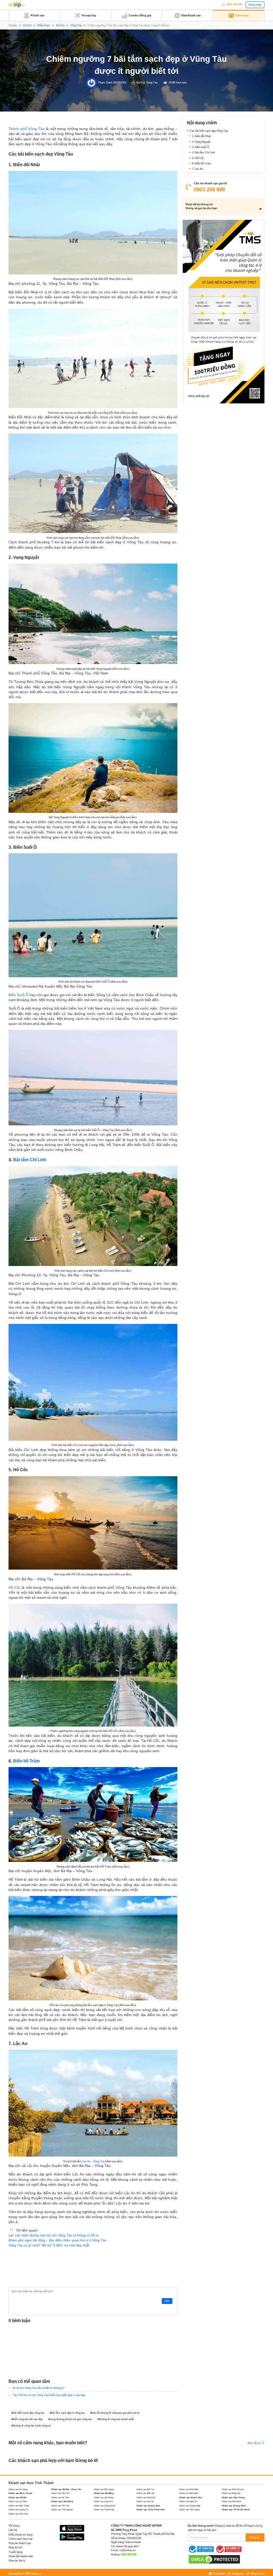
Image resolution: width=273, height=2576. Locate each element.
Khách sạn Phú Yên (60, 2506)
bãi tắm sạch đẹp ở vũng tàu (68, 2413)
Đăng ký (255, 2537)
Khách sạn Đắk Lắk (145, 2493)
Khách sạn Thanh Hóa (104, 2509)
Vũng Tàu (76, 25)
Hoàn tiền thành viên (21, 2556)
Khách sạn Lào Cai (145, 2501)
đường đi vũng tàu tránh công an (32, 2426)
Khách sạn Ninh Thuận (19, 2506)
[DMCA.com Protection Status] (214, 2559)
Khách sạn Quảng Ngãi (190, 2506)
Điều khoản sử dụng (20, 2535)
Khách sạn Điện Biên (189, 2493)
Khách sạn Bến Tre (145, 2489)
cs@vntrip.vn (127, 2550)
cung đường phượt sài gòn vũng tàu (71, 2419)
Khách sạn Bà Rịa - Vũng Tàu (66, 2489)
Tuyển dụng (15, 2552)
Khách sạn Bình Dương (233, 2489)
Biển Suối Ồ (18, 995)
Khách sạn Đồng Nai (231, 2493)
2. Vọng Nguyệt (201, 142)
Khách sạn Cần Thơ (60, 2493)
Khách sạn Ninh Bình (231, 2501)
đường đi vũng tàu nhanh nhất (116, 2419)
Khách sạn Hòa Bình (146, 2497)
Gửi (167, 2301)
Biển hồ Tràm (26, 1761)
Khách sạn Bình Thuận (20, 2493)
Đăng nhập (255, 5)
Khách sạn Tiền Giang (189, 2509)
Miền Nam (44, 25)
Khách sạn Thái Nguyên (62, 2509)
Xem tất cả (254, 2443)
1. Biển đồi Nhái (201, 136)
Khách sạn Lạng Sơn (103, 2501)
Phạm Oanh (105, 83)
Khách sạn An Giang (18, 2489)
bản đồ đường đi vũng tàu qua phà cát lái (116, 2413)
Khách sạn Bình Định (189, 2489)
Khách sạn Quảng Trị (18, 2509)
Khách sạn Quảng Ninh (234, 2506)
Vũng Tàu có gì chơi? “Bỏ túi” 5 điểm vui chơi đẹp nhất (49, 2245)
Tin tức (13, 25)
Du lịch (27, 25)
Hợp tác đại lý (17, 2561)
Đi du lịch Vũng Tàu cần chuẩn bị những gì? (39, 2388)
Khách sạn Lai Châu (18, 2501)
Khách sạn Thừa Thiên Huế (151, 2509)
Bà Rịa (60, 25)
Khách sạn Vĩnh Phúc (18, 2514)
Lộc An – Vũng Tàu (93, 2161)
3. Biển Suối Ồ (200, 147)
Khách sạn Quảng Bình (105, 2506)
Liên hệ (13, 2530)
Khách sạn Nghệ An (188, 2501)
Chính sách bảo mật (20, 2539)
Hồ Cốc (15, 1588)
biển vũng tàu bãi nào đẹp (28, 2419)
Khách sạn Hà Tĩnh (60, 2497)
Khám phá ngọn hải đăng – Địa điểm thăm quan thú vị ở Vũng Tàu (57, 2240)
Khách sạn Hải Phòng (104, 2497)
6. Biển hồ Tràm (202, 164)
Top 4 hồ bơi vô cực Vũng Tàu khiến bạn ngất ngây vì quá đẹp (49, 2395)
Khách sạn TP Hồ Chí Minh (236, 2509)
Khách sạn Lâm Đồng (62, 2501)
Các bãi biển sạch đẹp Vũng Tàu (209, 131)
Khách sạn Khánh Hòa (191, 2497)
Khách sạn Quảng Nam (148, 2506)
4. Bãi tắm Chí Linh (203, 153)
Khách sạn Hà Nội (18, 2497)
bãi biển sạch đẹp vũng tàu (28, 2413)
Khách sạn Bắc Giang (104, 2489)
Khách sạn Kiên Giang (233, 2497)
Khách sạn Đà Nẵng (104, 2493)
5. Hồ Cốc (198, 158)
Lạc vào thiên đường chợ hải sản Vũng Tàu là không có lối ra (53, 2235)
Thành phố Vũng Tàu (27, 129)
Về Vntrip (14, 2526)
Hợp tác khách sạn (20, 2543)
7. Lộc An (197, 169)
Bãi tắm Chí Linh (30, 1160)
